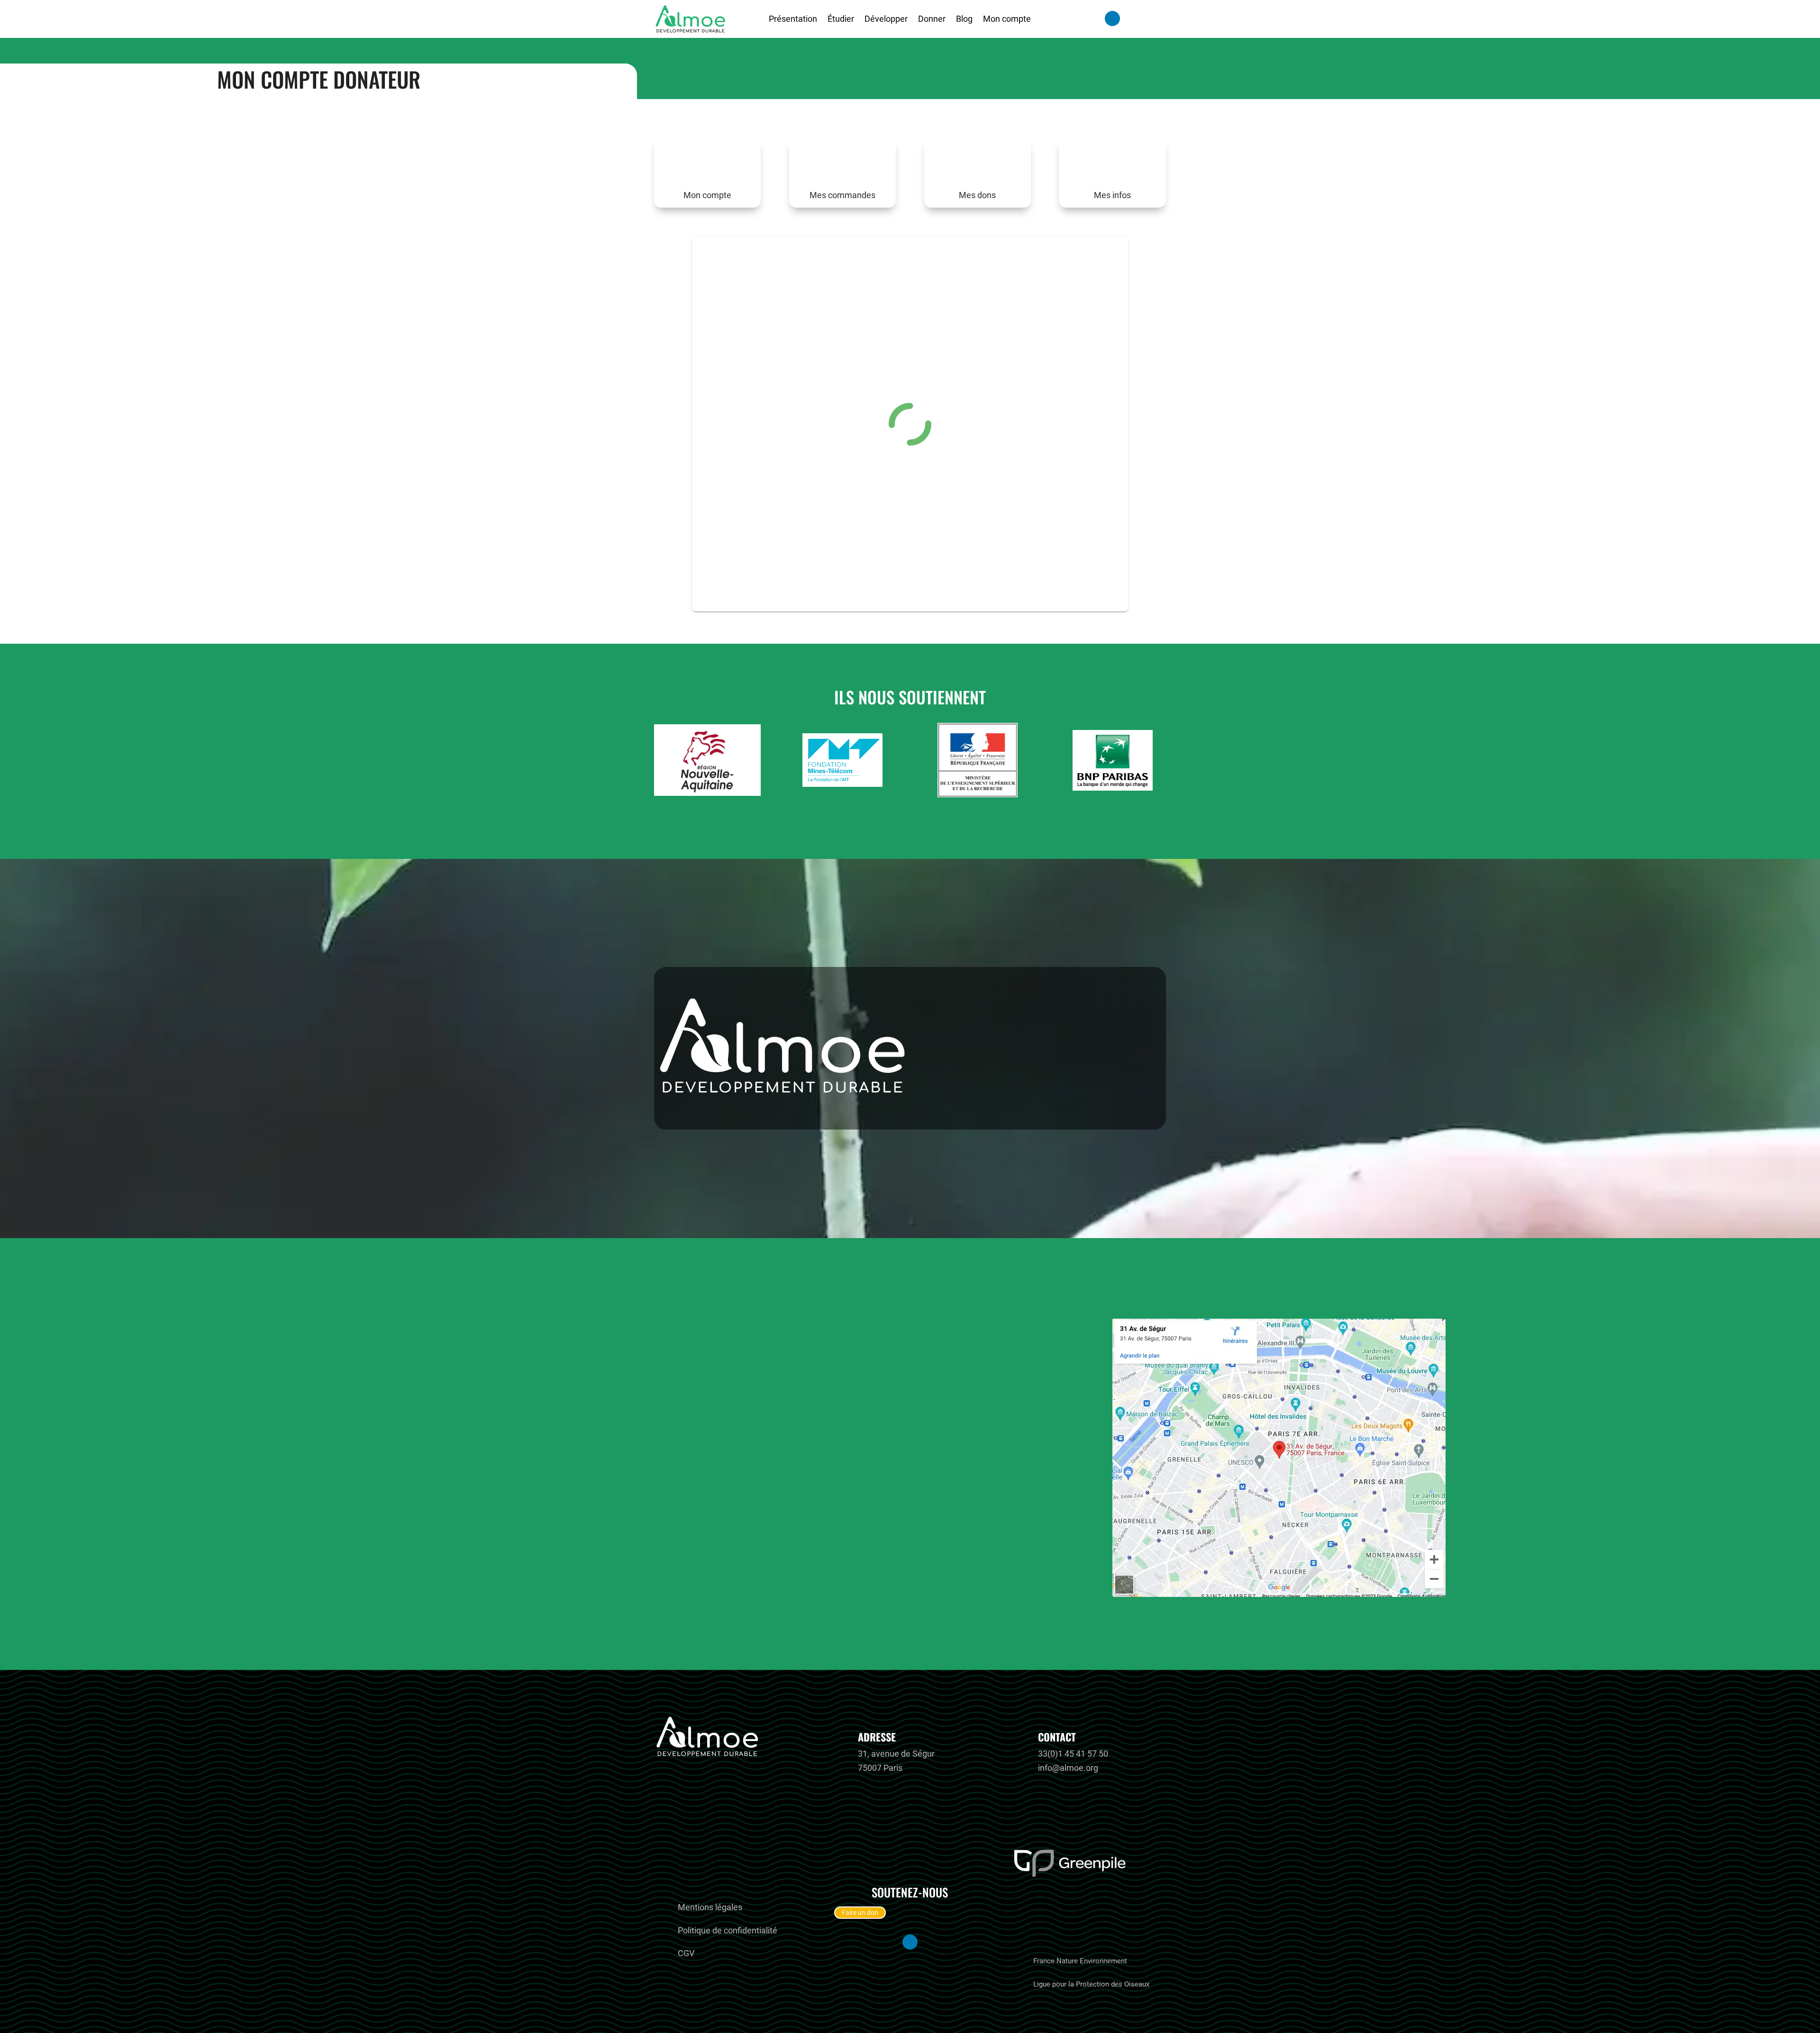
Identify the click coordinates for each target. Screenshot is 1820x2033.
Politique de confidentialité (728, 1930)
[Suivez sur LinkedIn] (1112, 18)
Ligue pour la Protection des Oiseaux (1091, 1984)
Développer (886, 19)
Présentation (793, 19)
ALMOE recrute (710, 1883)
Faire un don (860, 1913)
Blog (964, 19)
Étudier (841, 19)
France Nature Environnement (1080, 1961)
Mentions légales (710, 1907)
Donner (932, 19)
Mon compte (1007, 19)
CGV (686, 1953)
